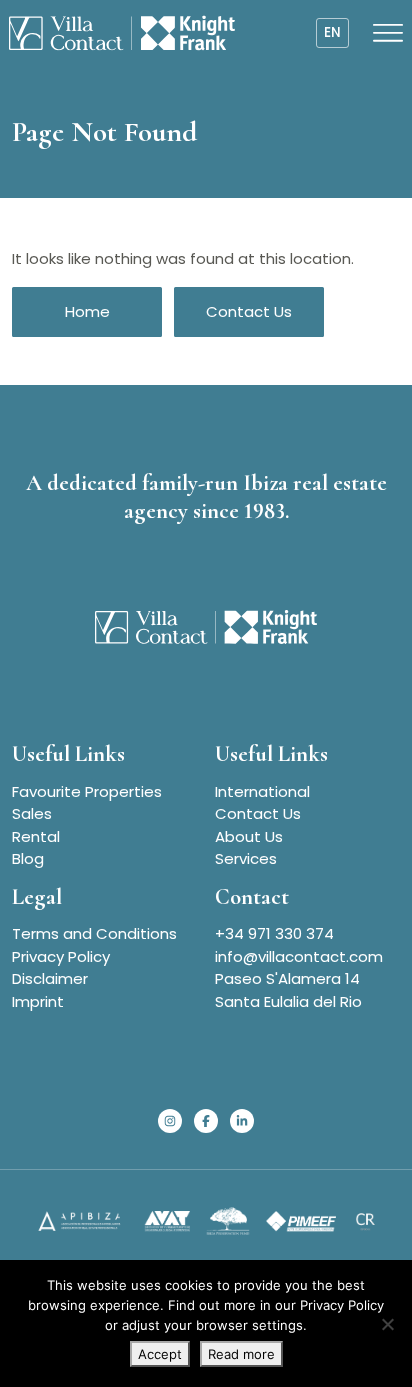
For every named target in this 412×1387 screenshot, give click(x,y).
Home (87, 311)
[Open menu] (388, 33)
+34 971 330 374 (274, 933)
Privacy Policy (61, 956)
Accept (160, 1354)
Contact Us (249, 311)
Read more (241, 1354)
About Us (249, 836)
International (262, 791)
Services (246, 858)
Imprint (38, 1001)
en (332, 32)
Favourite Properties (87, 791)
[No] (387, 1324)
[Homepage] (122, 33)
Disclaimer (50, 978)
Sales (32, 813)
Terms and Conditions (94, 933)
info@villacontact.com (299, 956)
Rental (36, 836)
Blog (28, 858)
